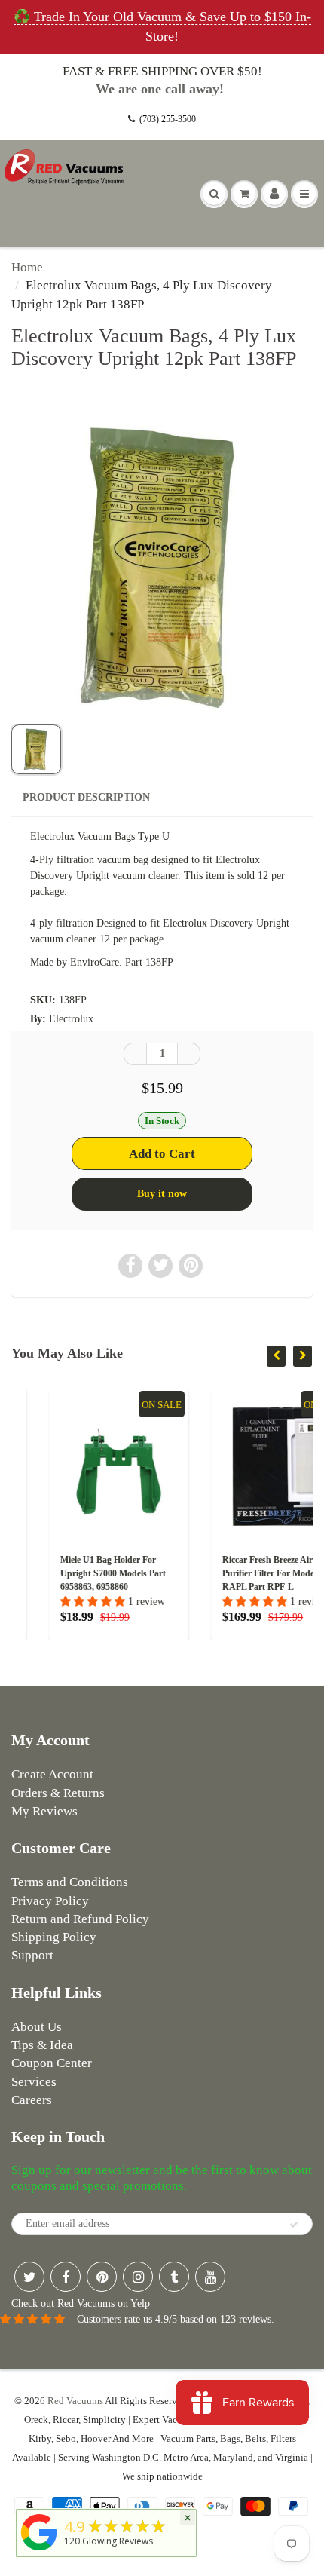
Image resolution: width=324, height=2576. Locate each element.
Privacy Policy (50, 1901)
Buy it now (162, 1194)
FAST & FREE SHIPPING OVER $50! (162, 71)
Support (32, 1955)
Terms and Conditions (70, 1882)
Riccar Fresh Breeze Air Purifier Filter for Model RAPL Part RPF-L (232, 1573)
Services (34, 2082)
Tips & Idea (42, 2045)
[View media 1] (36, 749)
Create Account (52, 1774)
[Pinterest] (102, 2277)
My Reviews (44, 1811)
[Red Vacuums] (39, 2551)
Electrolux (71, 1019)
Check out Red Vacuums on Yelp (81, 2303)
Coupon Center (52, 2063)
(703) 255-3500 (168, 119)
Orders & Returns (58, 1793)
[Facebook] (66, 2277)
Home (27, 267)
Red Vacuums (75, 2401)
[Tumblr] (174, 2277)
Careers (32, 2100)
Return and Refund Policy (80, 1919)
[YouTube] (210, 2277)
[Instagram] (138, 2277)
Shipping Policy (54, 1937)
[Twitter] (29, 2277)
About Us (37, 2027)
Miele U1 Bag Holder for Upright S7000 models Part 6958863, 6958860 (75, 1573)
